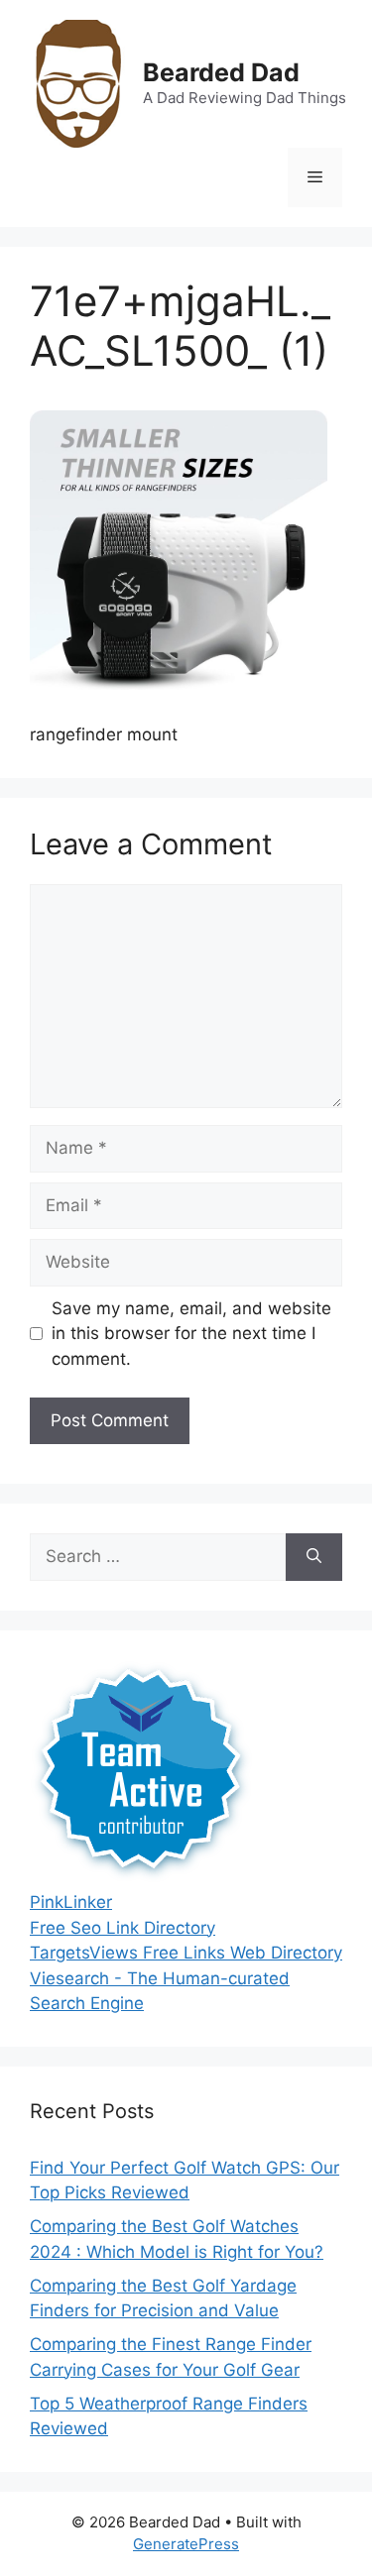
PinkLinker (71, 1902)
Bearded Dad (221, 72)
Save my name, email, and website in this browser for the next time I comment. (191, 1334)
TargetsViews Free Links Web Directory (186, 1953)
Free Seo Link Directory (123, 1928)
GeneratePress (186, 2544)
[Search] (314, 1557)
